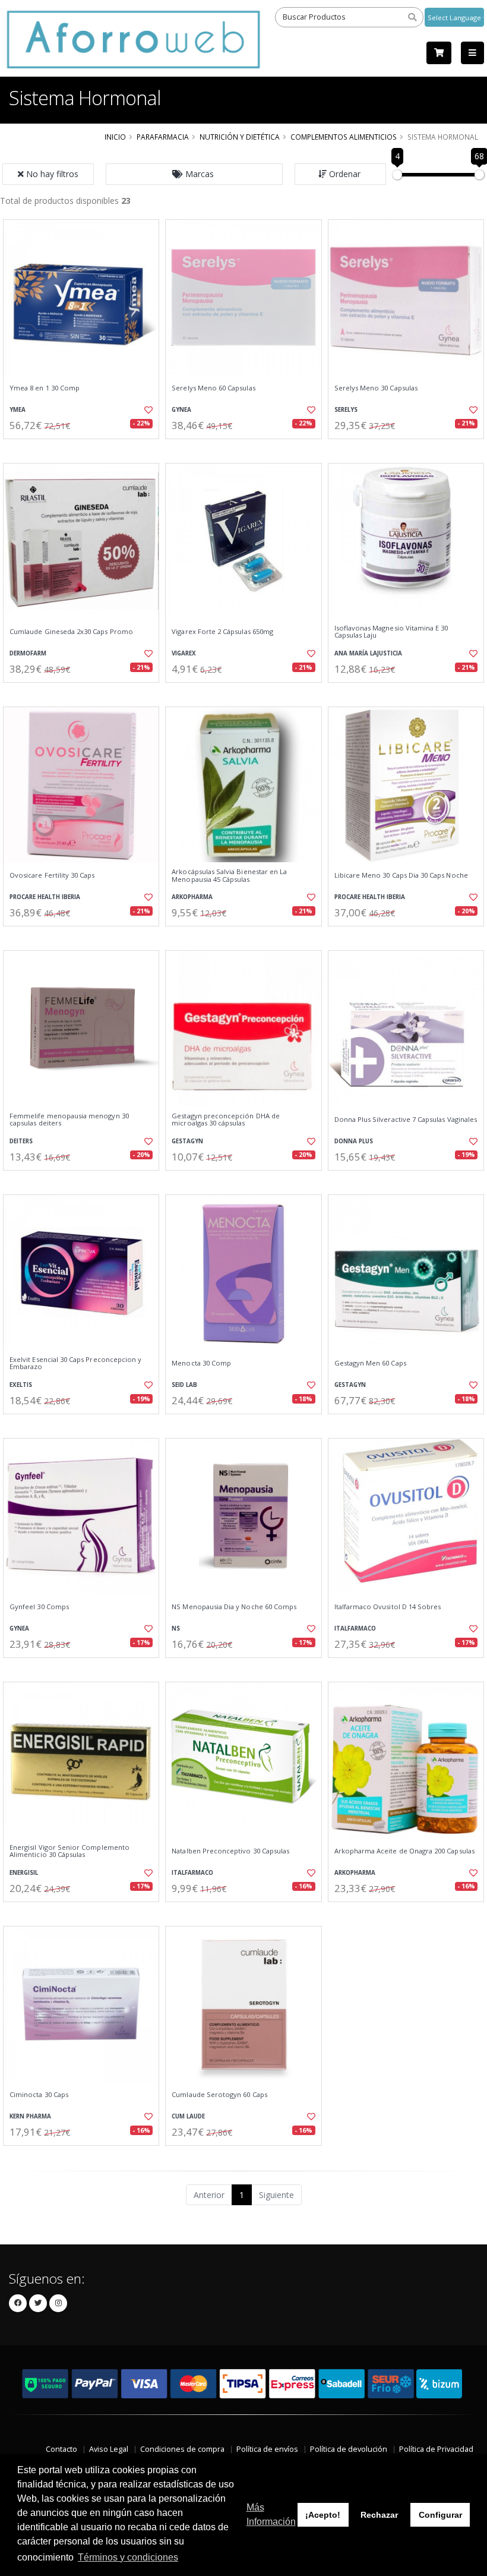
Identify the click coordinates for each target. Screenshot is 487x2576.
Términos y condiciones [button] (128, 2557)
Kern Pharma (30, 2116)
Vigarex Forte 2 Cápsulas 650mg (222, 632)
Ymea (18, 410)
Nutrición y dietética (240, 137)
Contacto (61, 2449)
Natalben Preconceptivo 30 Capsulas (230, 1851)
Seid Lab (184, 1385)
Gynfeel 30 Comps (39, 1607)
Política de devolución (349, 2449)
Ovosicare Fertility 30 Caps (52, 875)
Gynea (181, 410)
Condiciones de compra (182, 2449)
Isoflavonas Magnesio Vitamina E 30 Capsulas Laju (391, 632)
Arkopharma (192, 897)
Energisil (24, 1873)
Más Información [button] (271, 2514)
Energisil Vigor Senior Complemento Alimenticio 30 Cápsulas (69, 1851)
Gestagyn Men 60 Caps (370, 1363)
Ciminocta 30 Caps (39, 2095)
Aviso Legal (109, 2449)
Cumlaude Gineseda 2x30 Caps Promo (71, 632)
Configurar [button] (440, 2515)
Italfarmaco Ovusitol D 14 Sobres (388, 1607)
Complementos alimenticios (344, 137)
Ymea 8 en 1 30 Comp (45, 388)
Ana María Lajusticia (368, 653)
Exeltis (21, 1385)
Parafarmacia (163, 137)
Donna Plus (354, 1141)
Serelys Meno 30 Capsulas (376, 388)
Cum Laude (188, 2116)
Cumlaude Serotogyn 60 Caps (219, 2095)
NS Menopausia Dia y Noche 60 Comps (234, 1607)
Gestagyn (187, 1141)
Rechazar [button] (379, 2515)
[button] (194, 174)
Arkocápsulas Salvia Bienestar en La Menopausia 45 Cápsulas (229, 876)
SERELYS (346, 410)
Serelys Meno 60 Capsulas (213, 388)
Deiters (21, 1141)
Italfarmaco (355, 1628)
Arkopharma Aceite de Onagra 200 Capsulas (404, 1851)
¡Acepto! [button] (323, 2515)
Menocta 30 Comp (201, 1363)
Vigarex (184, 653)
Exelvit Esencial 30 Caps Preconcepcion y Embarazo (75, 1363)
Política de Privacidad (436, 2449)
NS (176, 1628)
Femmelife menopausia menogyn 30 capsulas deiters (69, 1120)
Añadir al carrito (85, 449)
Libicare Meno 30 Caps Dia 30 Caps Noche (401, 875)
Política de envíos (267, 2449)
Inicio (115, 137)
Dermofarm (28, 653)
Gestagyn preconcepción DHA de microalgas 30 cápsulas (226, 1120)
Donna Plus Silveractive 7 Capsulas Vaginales (406, 1120)
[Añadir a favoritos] (146, 410)
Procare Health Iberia (45, 897)
